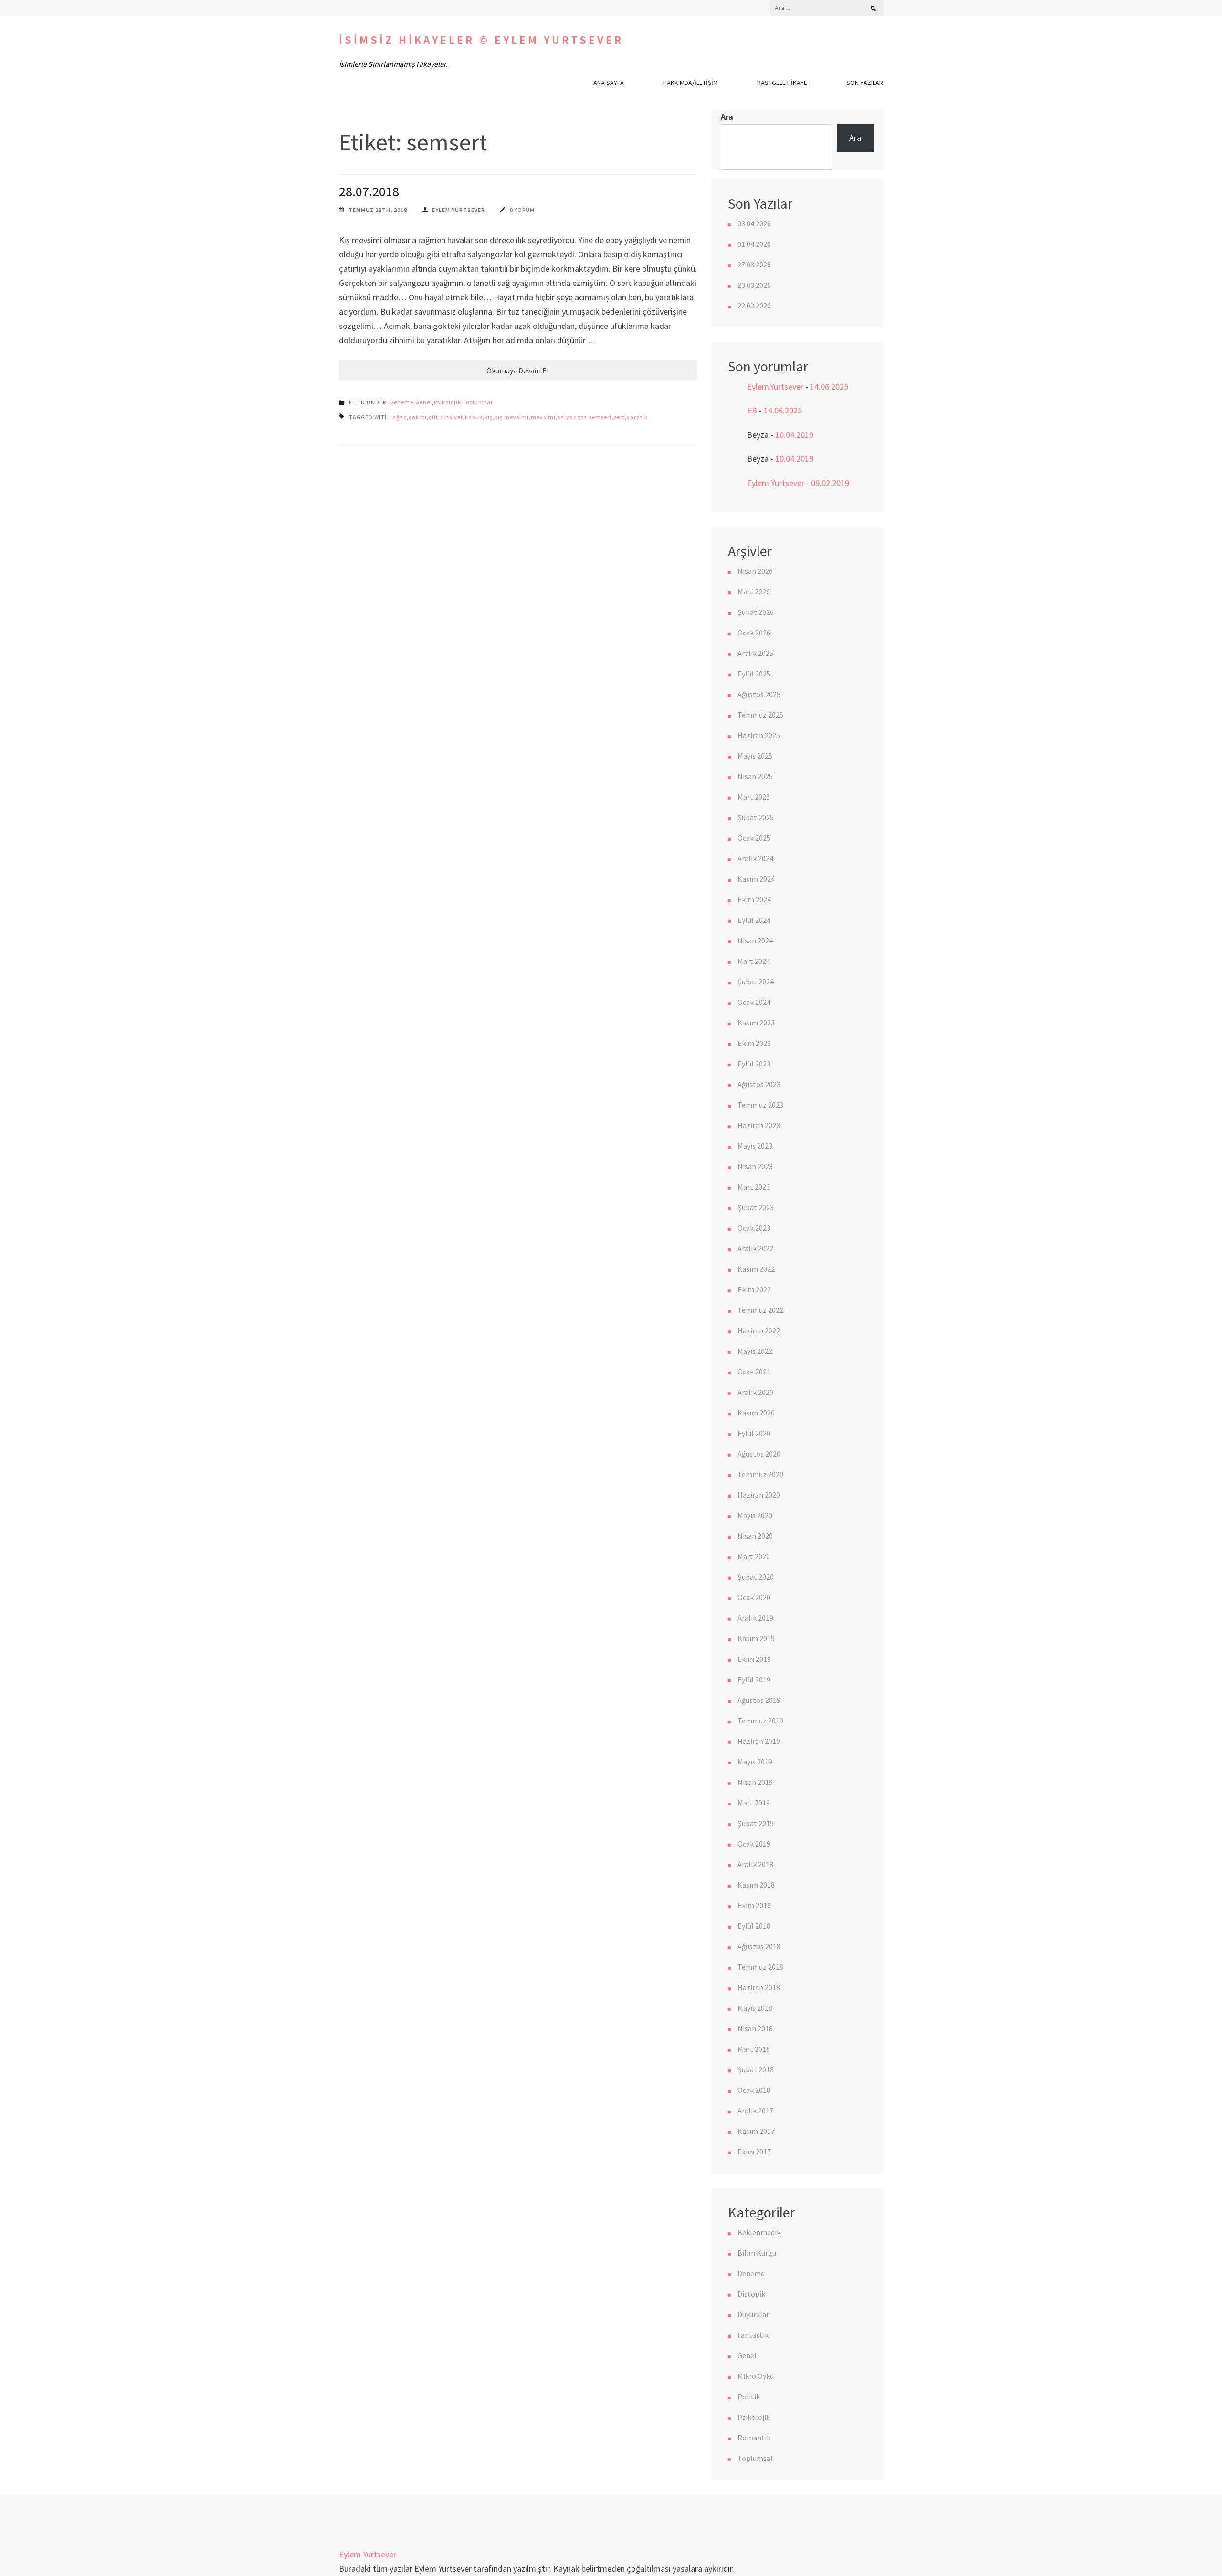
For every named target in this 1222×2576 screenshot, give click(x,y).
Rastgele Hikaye (782, 83)
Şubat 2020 (756, 1577)
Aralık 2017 (755, 2111)
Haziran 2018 (759, 1987)
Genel (424, 402)
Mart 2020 (754, 1556)
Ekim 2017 (754, 2152)
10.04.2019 (794, 435)
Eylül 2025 (754, 674)
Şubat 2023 (756, 1207)
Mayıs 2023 (755, 1146)
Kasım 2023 (756, 1023)
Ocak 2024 (754, 1002)
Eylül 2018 (754, 1926)
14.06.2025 (829, 386)
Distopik (751, 2294)
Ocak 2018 (754, 2090)
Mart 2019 (754, 1803)
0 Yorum (522, 210)
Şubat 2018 (756, 2069)
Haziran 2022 (759, 1330)
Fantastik (753, 2335)
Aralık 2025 (755, 653)
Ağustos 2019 (759, 1700)
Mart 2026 (754, 591)
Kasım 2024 (756, 879)
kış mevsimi (512, 417)
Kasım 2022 (756, 1269)
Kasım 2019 (756, 1638)
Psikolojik (448, 402)
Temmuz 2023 (760, 1105)
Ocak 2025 (754, 838)
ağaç (400, 417)
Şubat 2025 (756, 817)
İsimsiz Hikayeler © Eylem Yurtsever (481, 40)
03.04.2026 (754, 223)
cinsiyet (452, 417)
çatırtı (418, 417)
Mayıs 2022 (755, 1351)
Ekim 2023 (754, 1043)
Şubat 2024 (756, 982)
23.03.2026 (754, 285)
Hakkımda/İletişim (690, 83)
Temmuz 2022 (760, 1310)
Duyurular (753, 2314)
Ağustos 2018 (759, 1946)
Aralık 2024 (755, 858)
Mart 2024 (754, 961)
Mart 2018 (754, 2049)
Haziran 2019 (759, 1741)
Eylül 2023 (754, 1064)
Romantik (754, 2438)
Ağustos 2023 (759, 1084)
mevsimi (543, 417)
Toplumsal (478, 402)
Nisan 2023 (755, 1166)
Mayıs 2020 (755, 1515)
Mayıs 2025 (755, 756)
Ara (727, 117)
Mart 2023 (754, 1187)
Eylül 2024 (754, 920)
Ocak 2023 (754, 1228)
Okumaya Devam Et (518, 370)
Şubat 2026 (756, 612)
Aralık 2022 (755, 1248)
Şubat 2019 (756, 1823)
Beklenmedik (759, 2232)
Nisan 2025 (755, 776)
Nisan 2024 (755, 940)
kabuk (474, 417)
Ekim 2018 (754, 1905)
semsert (600, 417)
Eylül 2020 (754, 1433)
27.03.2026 (754, 264)
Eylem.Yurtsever (458, 210)
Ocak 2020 (754, 1597)
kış (489, 417)
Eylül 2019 (754, 1679)
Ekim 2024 (754, 899)
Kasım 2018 (756, 1885)
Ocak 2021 (754, 1372)
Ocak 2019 (754, 1844)
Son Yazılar (865, 83)
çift (433, 417)
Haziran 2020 (759, 1495)
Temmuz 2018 (760, 1967)
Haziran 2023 (759, 1125)
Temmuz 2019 (760, 1721)
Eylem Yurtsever (776, 483)
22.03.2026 (754, 306)
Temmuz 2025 (760, 715)
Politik (749, 2397)
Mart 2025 (754, 797)
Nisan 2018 (755, 2028)
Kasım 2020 (756, 1413)
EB (752, 410)
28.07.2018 (369, 191)
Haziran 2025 (759, 735)
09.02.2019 (830, 483)
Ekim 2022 (754, 1289)
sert (619, 417)
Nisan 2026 (755, 571)
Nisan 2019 (755, 1782)
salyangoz (572, 417)
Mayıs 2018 (755, 2008)
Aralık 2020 (755, 1392)
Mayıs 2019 (755, 1762)
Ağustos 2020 (759, 1454)
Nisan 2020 (755, 1536)
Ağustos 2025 (759, 694)
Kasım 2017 (756, 2131)
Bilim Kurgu (757, 2253)
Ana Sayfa (609, 83)
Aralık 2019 (755, 1618)
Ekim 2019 (754, 1659)
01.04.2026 (754, 244)
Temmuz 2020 (760, 1474)
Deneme (401, 402)
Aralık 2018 (755, 1864)
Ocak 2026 (754, 633)
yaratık (637, 417)
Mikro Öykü (756, 2376)
